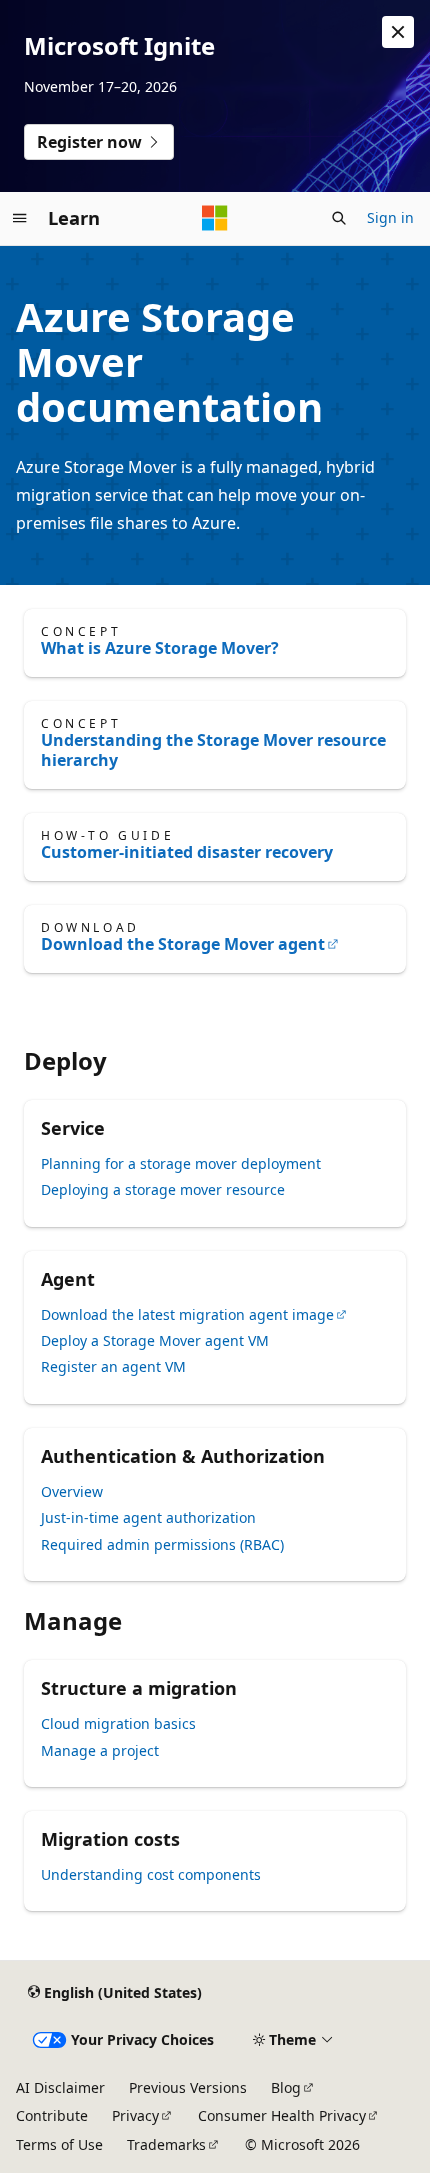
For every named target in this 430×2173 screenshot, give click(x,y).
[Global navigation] (20, 218)
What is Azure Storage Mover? (160, 648)
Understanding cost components (151, 1874)
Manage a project (100, 1750)
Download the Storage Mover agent (183, 944)
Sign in (390, 217)
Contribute (52, 2115)
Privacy (135, 2115)
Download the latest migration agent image (187, 1314)
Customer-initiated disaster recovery (187, 852)
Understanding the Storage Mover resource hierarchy (213, 750)
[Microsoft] (215, 218)
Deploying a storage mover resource (163, 1189)
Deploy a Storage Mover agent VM (155, 1340)
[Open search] (339, 218)
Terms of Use (59, 2144)
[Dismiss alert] (398, 32)
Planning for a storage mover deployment (181, 1163)
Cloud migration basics (118, 1723)
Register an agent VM (113, 1366)
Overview (72, 1491)
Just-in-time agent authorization (148, 1517)
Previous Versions (188, 2087)
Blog (286, 2087)
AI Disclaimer (60, 2087)
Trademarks (166, 2144)
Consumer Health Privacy (282, 2115)
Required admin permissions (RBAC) (162, 1544)
